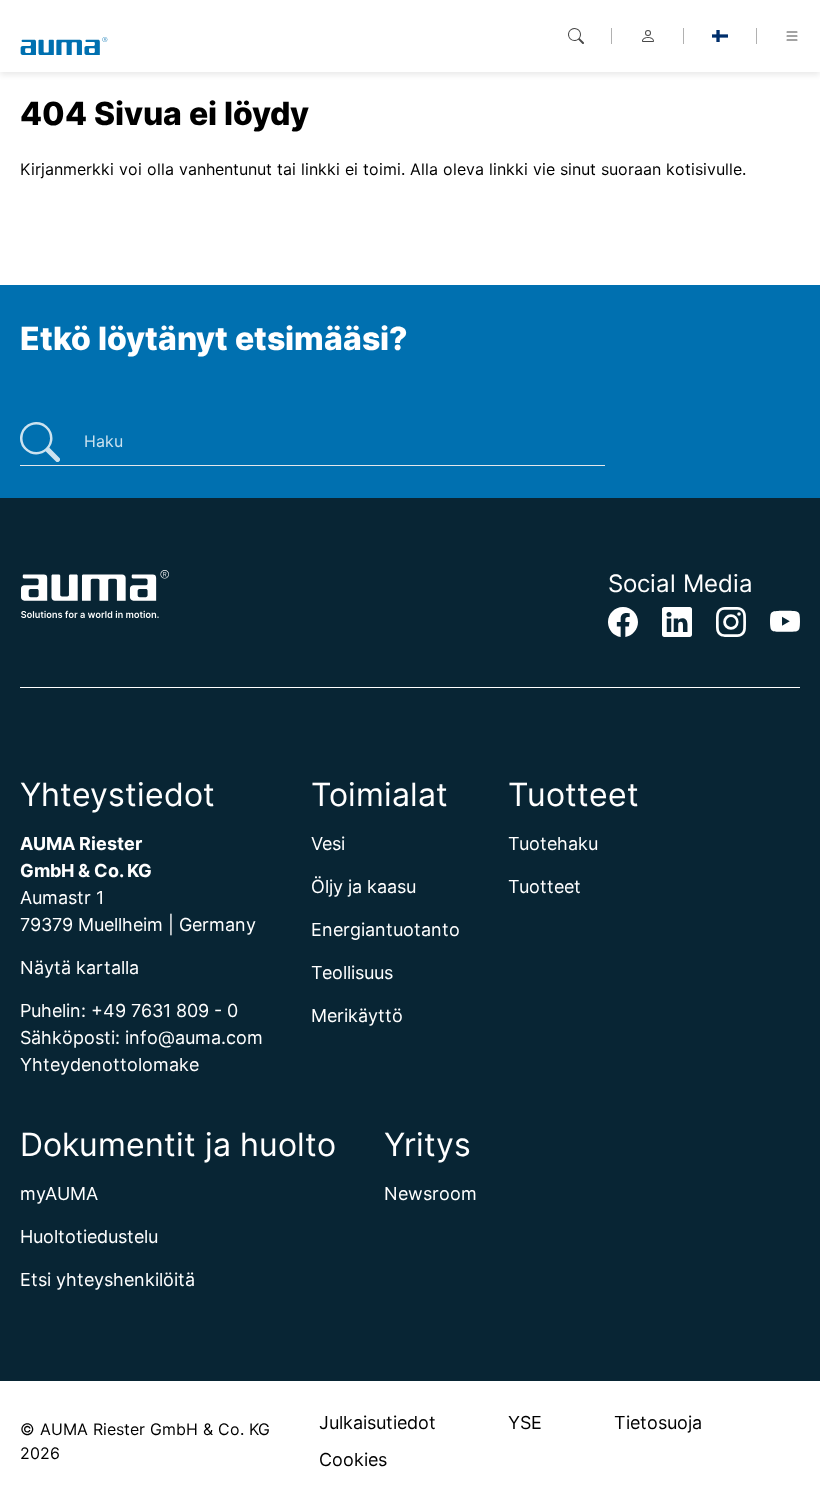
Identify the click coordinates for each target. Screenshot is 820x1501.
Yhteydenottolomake (109, 1064)
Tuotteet (544, 886)
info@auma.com (194, 1037)
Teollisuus (352, 972)
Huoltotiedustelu (89, 1236)
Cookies (353, 1459)
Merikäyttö (357, 1015)
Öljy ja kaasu (363, 886)
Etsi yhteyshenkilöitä (107, 1279)
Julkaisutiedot (377, 1422)
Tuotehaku (553, 843)
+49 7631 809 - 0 (164, 1010)
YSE (525, 1422)
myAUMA (59, 1193)
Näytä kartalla (79, 967)
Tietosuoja (658, 1422)
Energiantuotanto (385, 929)
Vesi (328, 843)
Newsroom (430, 1193)
